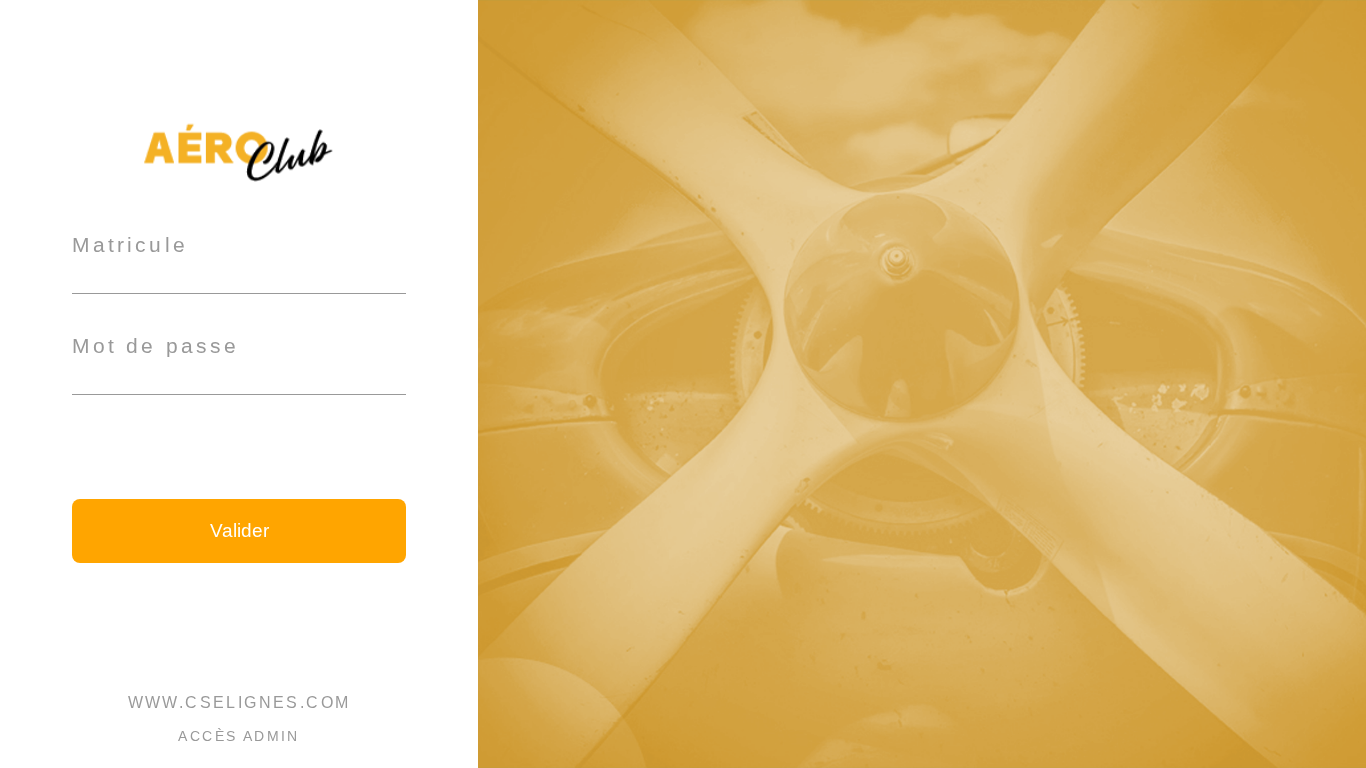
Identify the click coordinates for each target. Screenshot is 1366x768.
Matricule (130, 244)
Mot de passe (155, 345)
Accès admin (238, 736)
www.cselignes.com (239, 702)
